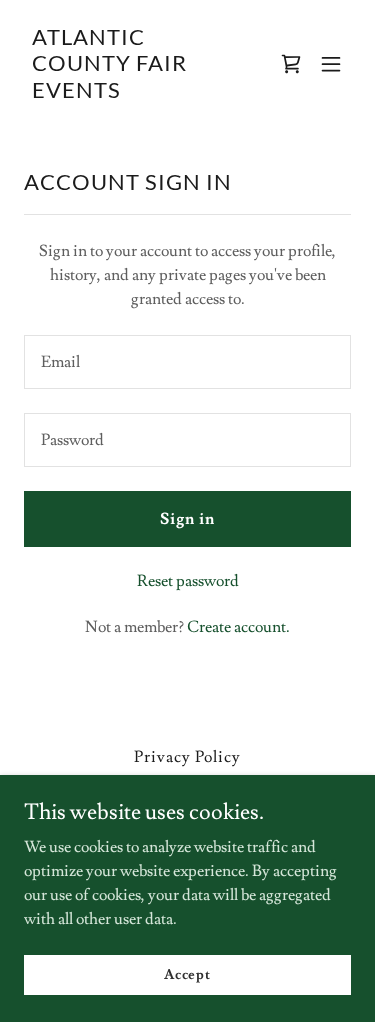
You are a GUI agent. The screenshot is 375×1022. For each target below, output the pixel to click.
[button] (331, 64)
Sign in (187, 519)
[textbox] (187, 362)
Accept (187, 974)
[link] (138, 93)
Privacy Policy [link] (187, 757)
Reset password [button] (188, 581)
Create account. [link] (238, 627)
